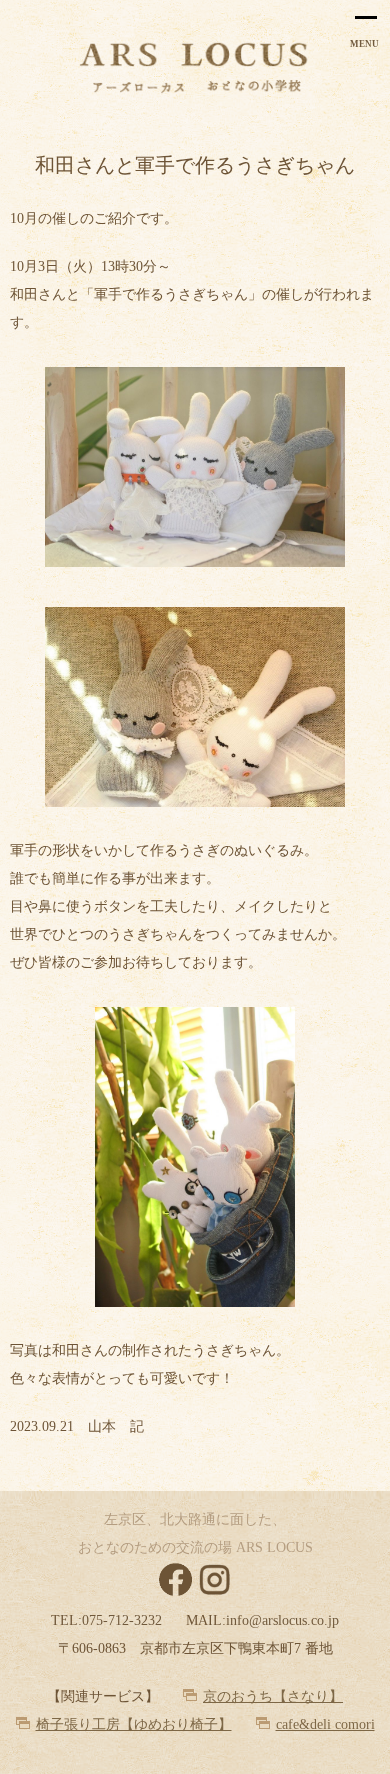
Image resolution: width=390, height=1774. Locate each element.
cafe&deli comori (325, 1724)
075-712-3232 (122, 1620)
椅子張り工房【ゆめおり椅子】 (134, 1724)
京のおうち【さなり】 (273, 1696)
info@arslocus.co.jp (282, 1620)
